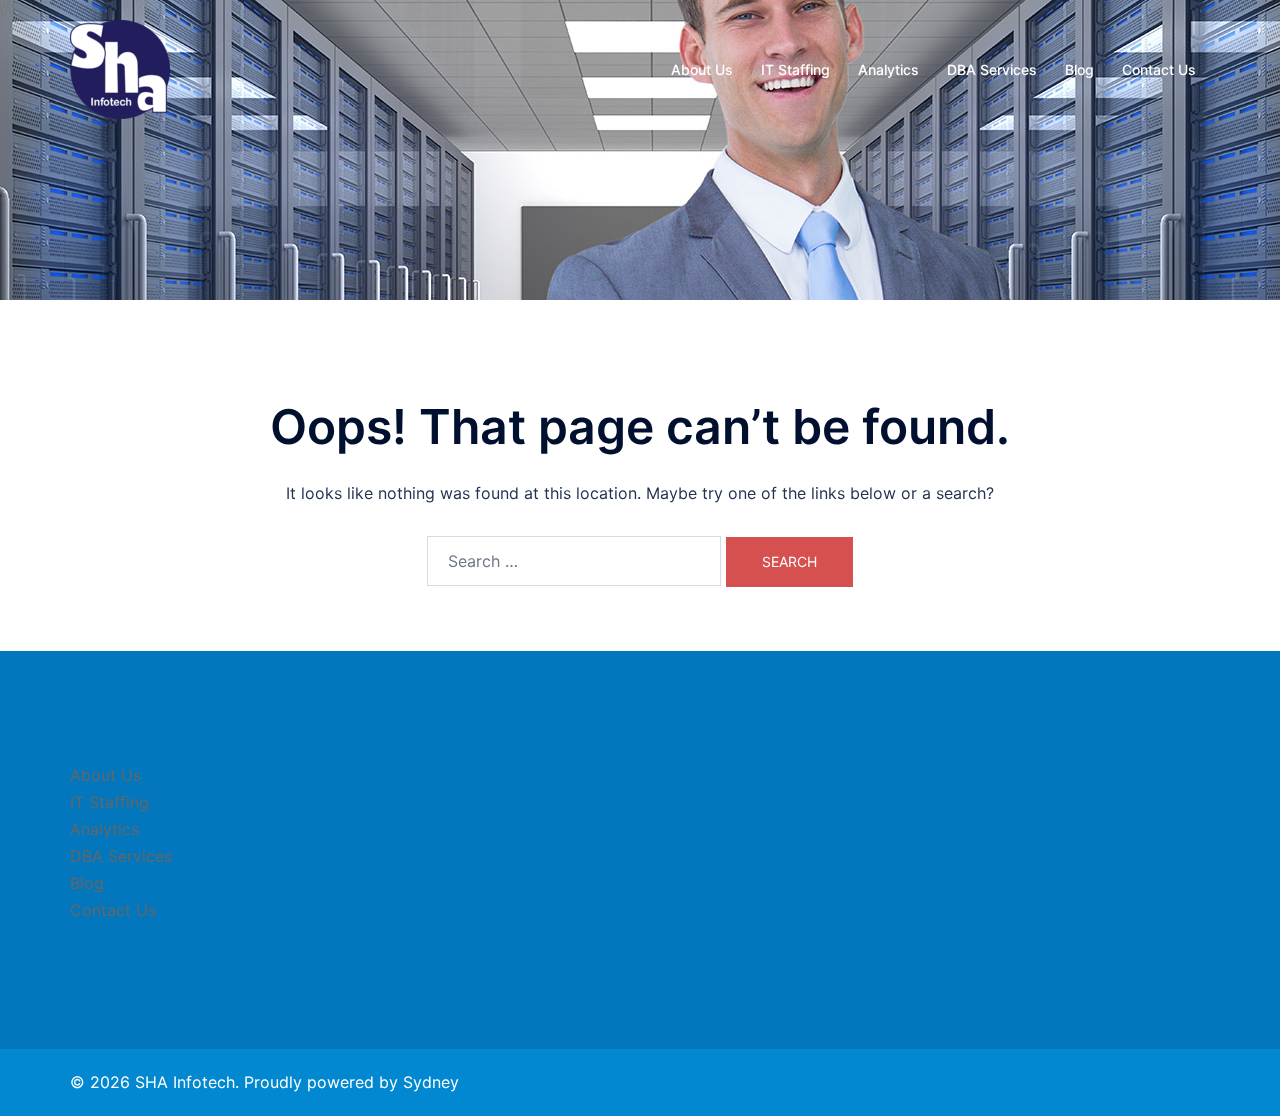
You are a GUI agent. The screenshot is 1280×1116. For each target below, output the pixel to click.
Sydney (431, 1082)
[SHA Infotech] (120, 68)
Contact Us (1159, 69)
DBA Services (992, 69)
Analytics (888, 69)
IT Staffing (795, 69)
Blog (1079, 69)
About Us (702, 69)
